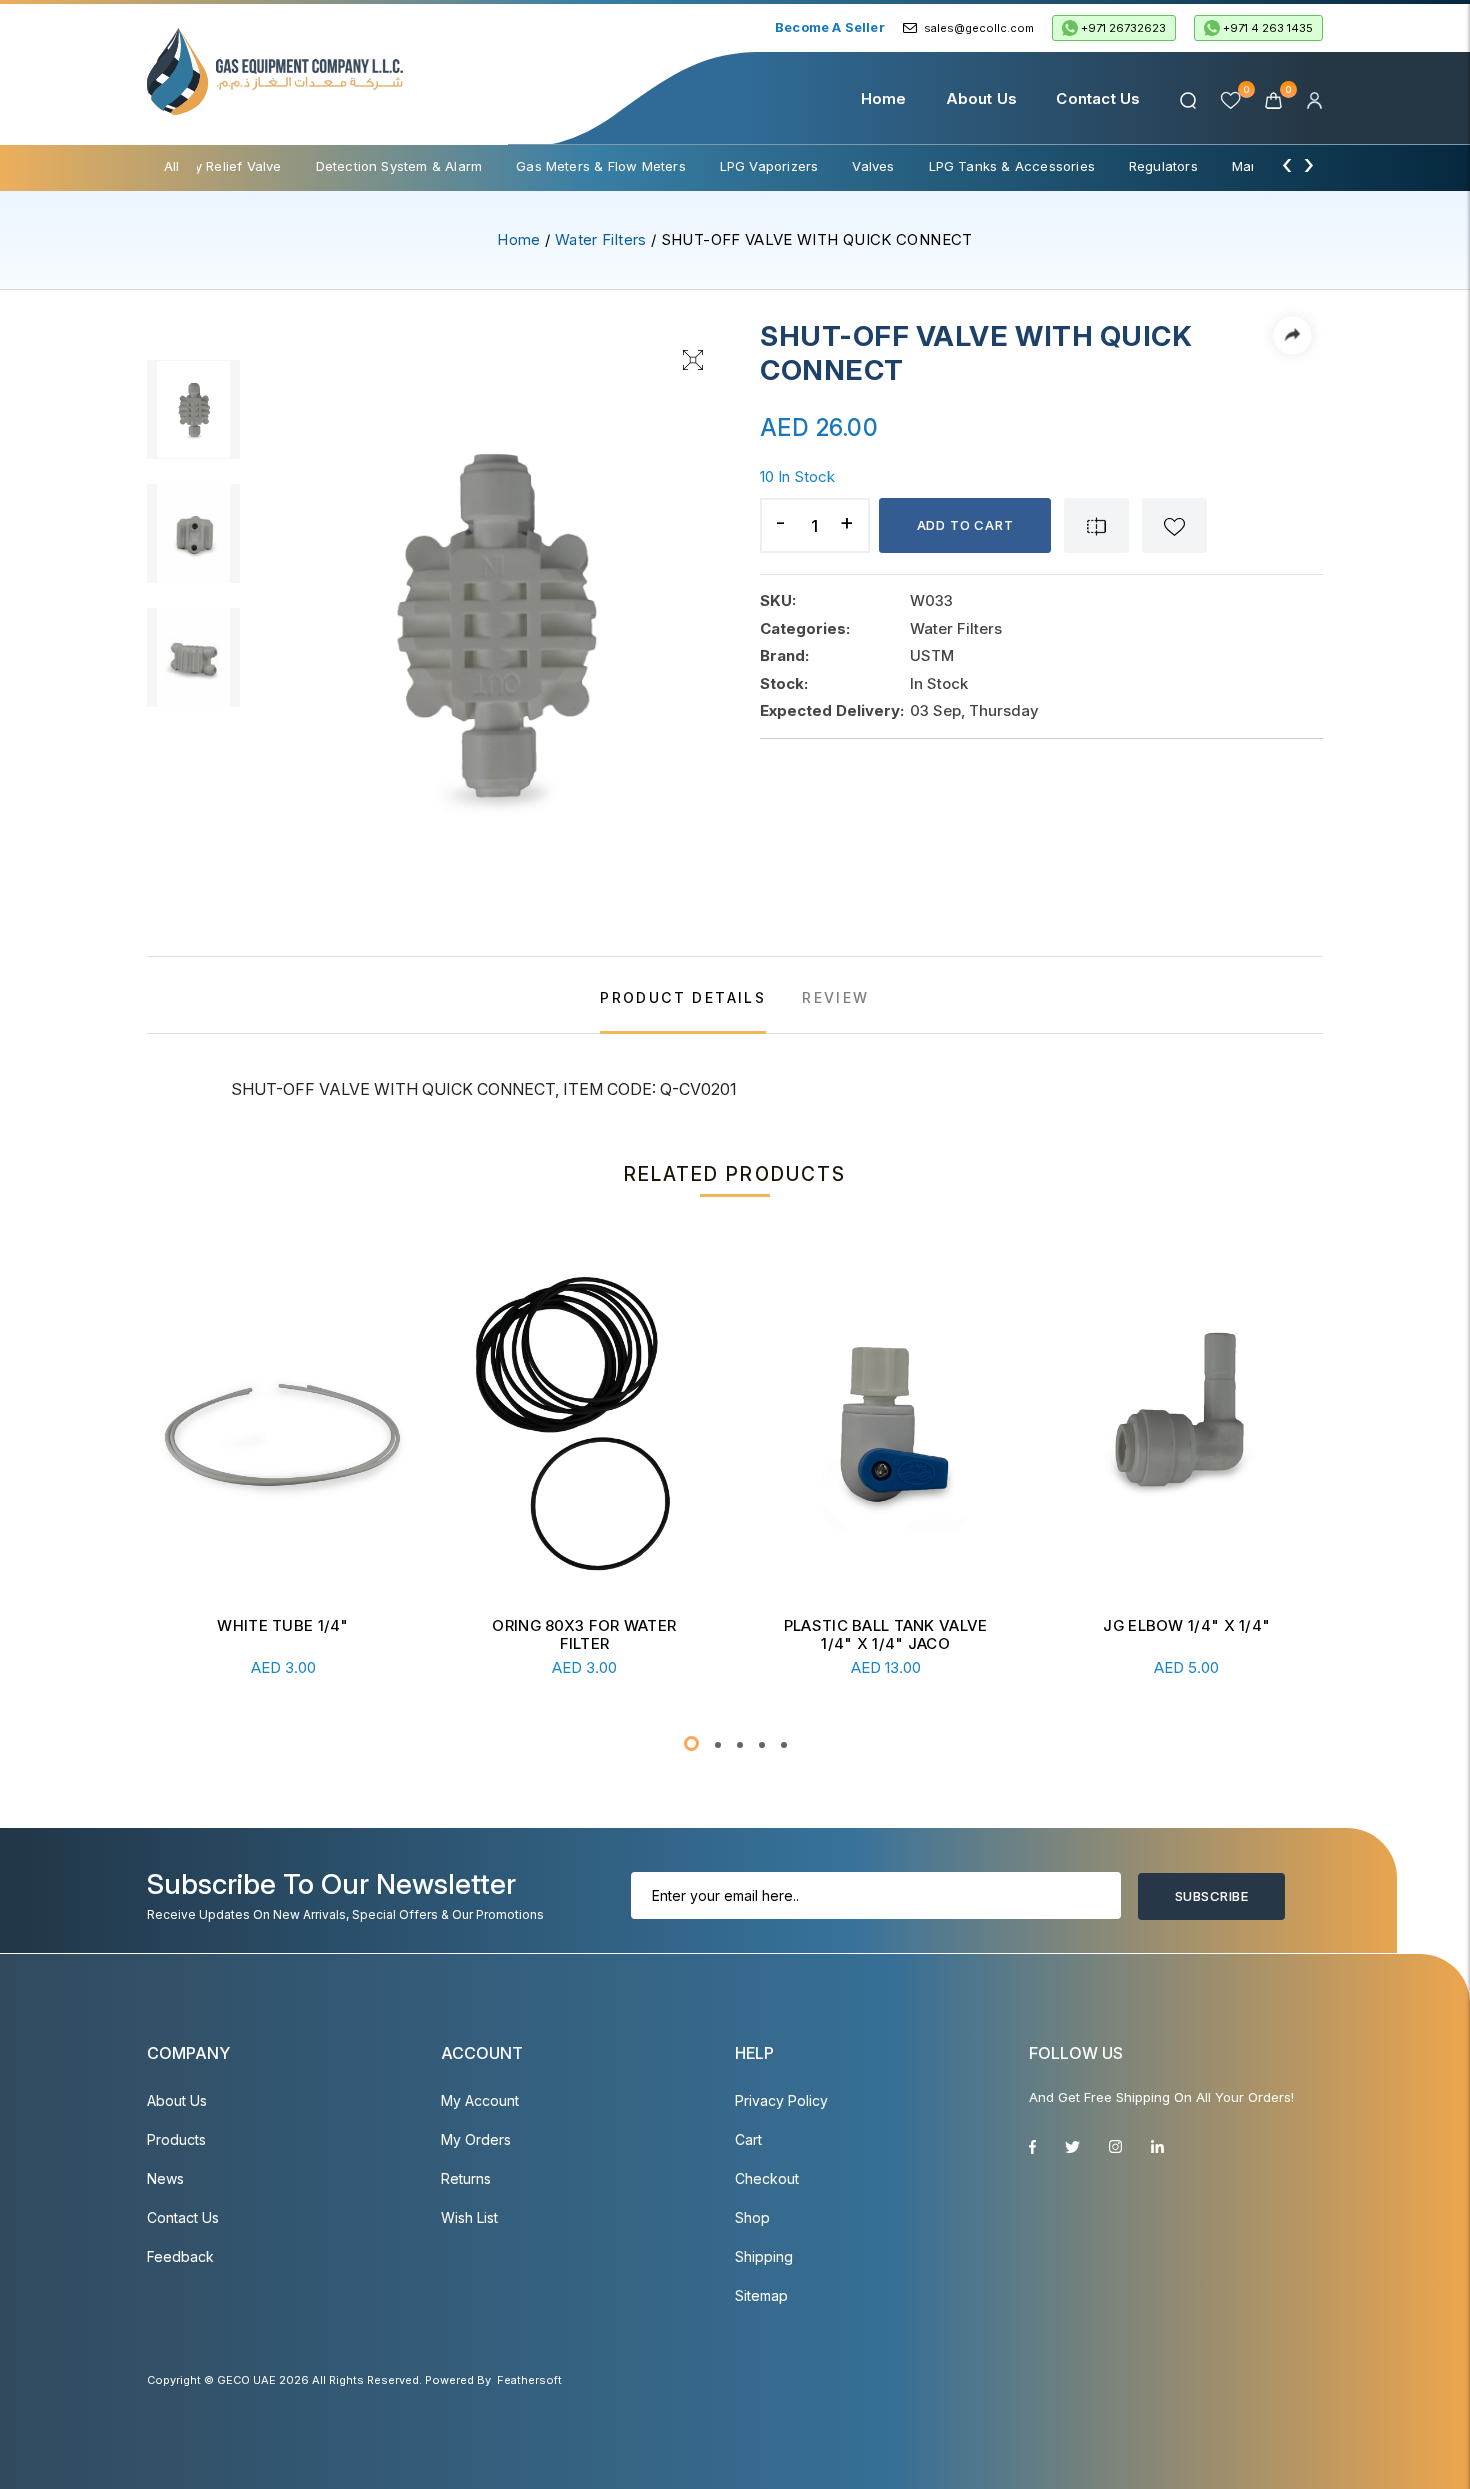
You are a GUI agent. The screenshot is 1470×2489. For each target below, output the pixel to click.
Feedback (180, 2256)
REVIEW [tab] (835, 997)
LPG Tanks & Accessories (1012, 166)
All (172, 166)
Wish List (469, 2217)
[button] (691, 1743)
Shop (752, 2217)
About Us (982, 98)
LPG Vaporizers (769, 166)
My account (480, 2100)
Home (884, 98)
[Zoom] (693, 358)
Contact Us (1098, 98)
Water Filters (601, 239)
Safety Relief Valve (221, 166)
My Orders (476, 2139)
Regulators (1163, 166)
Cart (748, 2139)
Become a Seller (830, 27)
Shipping (764, 2256)
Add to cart (965, 525)
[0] (1275, 98)
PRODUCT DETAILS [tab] (683, 997)
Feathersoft (529, 2380)
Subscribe (1211, 1896)
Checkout (767, 2178)
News (165, 2178)
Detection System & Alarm (399, 166)
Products (176, 2139)
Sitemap (761, 2295)
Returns (466, 2178)
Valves (873, 166)
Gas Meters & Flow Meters (601, 166)
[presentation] (1287, 164)
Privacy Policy (781, 2100)
